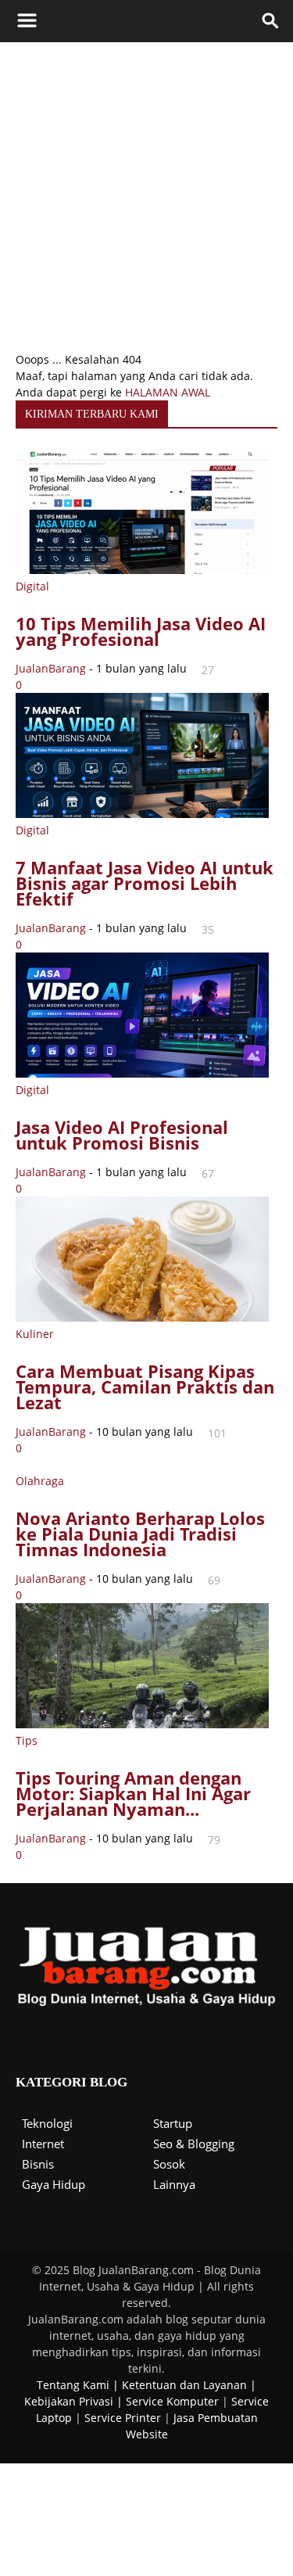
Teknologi (47, 2123)
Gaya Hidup (54, 2184)
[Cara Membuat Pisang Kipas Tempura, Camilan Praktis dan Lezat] (142, 1317)
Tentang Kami (73, 2385)
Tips (27, 1740)
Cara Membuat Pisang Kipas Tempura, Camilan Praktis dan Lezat (145, 1387)
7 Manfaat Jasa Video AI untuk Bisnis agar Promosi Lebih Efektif (145, 883)
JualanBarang (51, 668)
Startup (173, 2123)
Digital (32, 586)
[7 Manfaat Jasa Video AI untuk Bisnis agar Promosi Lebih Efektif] (142, 814)
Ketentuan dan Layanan (184, 2385)
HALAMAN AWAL (168, 392)
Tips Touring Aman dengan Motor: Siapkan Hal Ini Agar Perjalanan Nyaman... (133, 1793)
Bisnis (38, 2164)
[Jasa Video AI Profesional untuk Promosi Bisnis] (142, 1073)
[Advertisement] (146, 197)
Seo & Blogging (194, 2144)
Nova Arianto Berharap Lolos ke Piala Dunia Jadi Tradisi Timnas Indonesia (140, 1534)
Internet (43, 2144)
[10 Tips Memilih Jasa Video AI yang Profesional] (142, 570)
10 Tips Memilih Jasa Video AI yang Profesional (141, 631)
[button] (271, 21)
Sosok (169, 2164)
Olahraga (40, 1481)
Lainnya (174, 2184)
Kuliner (35, 1334)
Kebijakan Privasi (69, 2401)
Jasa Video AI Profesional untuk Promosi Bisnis (122, 1135)
